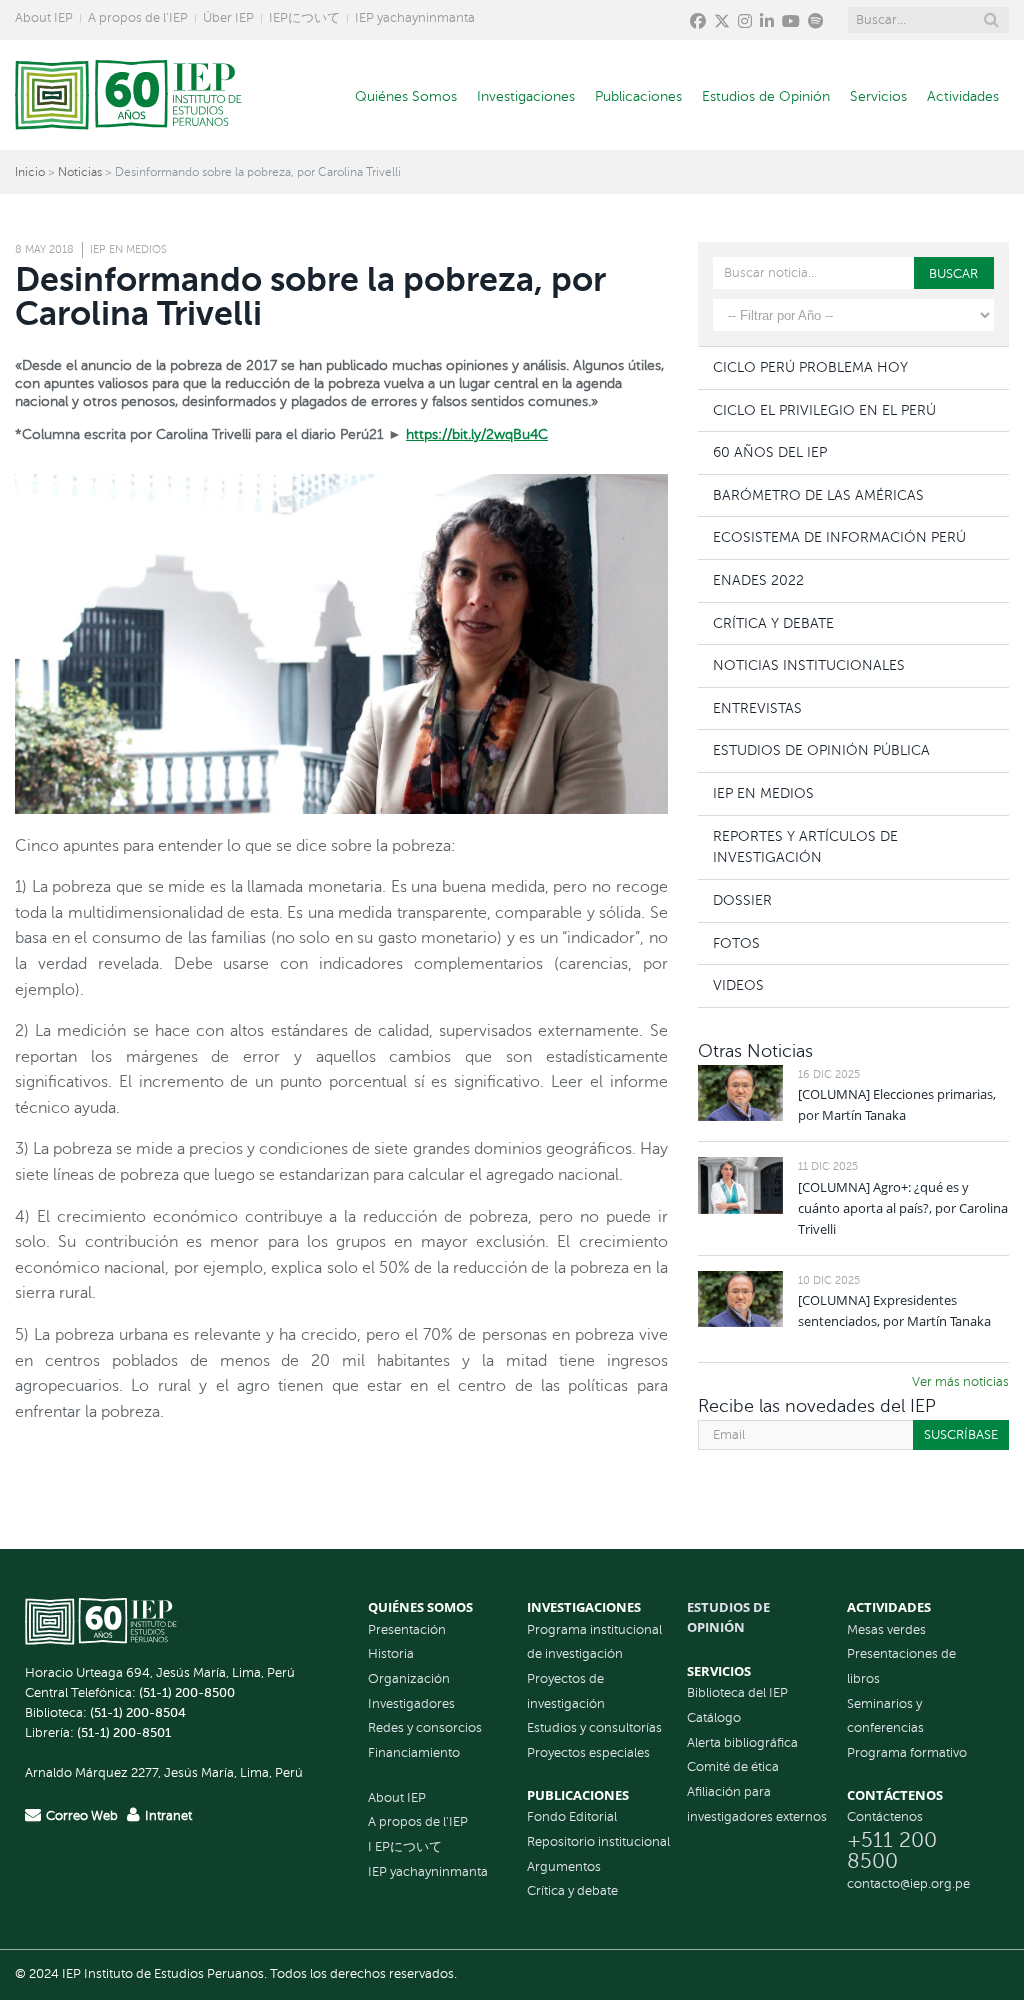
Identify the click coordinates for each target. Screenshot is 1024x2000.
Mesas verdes (886, 1630)
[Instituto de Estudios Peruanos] (128, 95)
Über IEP (228, 18)
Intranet (168, 1816)
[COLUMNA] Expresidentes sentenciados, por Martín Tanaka (894, 1310)
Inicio (30, 172)
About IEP (44, 18)
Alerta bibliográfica (742, 1743)
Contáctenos (885, 1817)
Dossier (742, 900)
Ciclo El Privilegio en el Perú (824, 410)
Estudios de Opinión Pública (821, 750)
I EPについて (405, 1847)
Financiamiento (414, 1753)
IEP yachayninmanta (415, 18)
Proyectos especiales (588, 1753)
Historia (391, 1654)
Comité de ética (733, 1767)
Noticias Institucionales (809, 665)
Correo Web (82, 1816)
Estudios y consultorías (594, 1728)
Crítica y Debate (773, 623)
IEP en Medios (128, 249)
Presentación (407, 1630)
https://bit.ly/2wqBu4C (477, 434)
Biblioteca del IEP (737, 1693)
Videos (738, 985)
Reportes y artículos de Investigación (805, 847)
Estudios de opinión (728, 1617)
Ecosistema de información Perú (839, 537)
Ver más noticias (960, 1382)
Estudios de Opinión (766, 96)
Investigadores (411, 1704)
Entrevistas (757, 708)
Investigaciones (526, 96)
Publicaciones (638, 96)
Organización (409, 1679)
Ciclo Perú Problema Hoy (810, 367)
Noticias (80, 172)
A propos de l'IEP (418, 1822)
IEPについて (304, 18)
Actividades (963, 96)
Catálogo (714, 1718)
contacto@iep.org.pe (908, 1884)
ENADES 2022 (758, 580)
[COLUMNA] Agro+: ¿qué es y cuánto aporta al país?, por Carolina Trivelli (903, 1208)
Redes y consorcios (425, 1728)
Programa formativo (907, 1753)
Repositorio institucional (598, 1842)
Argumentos (564, 1867)
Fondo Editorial (572, 1817)
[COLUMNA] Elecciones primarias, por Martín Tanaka (897, 1104)
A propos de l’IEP (138, 18)
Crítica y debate (572, 1891)
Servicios (878, 96)
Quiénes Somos (406, 96)
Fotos (736, 943)
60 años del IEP (770, 452)
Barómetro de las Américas (818, 495)
